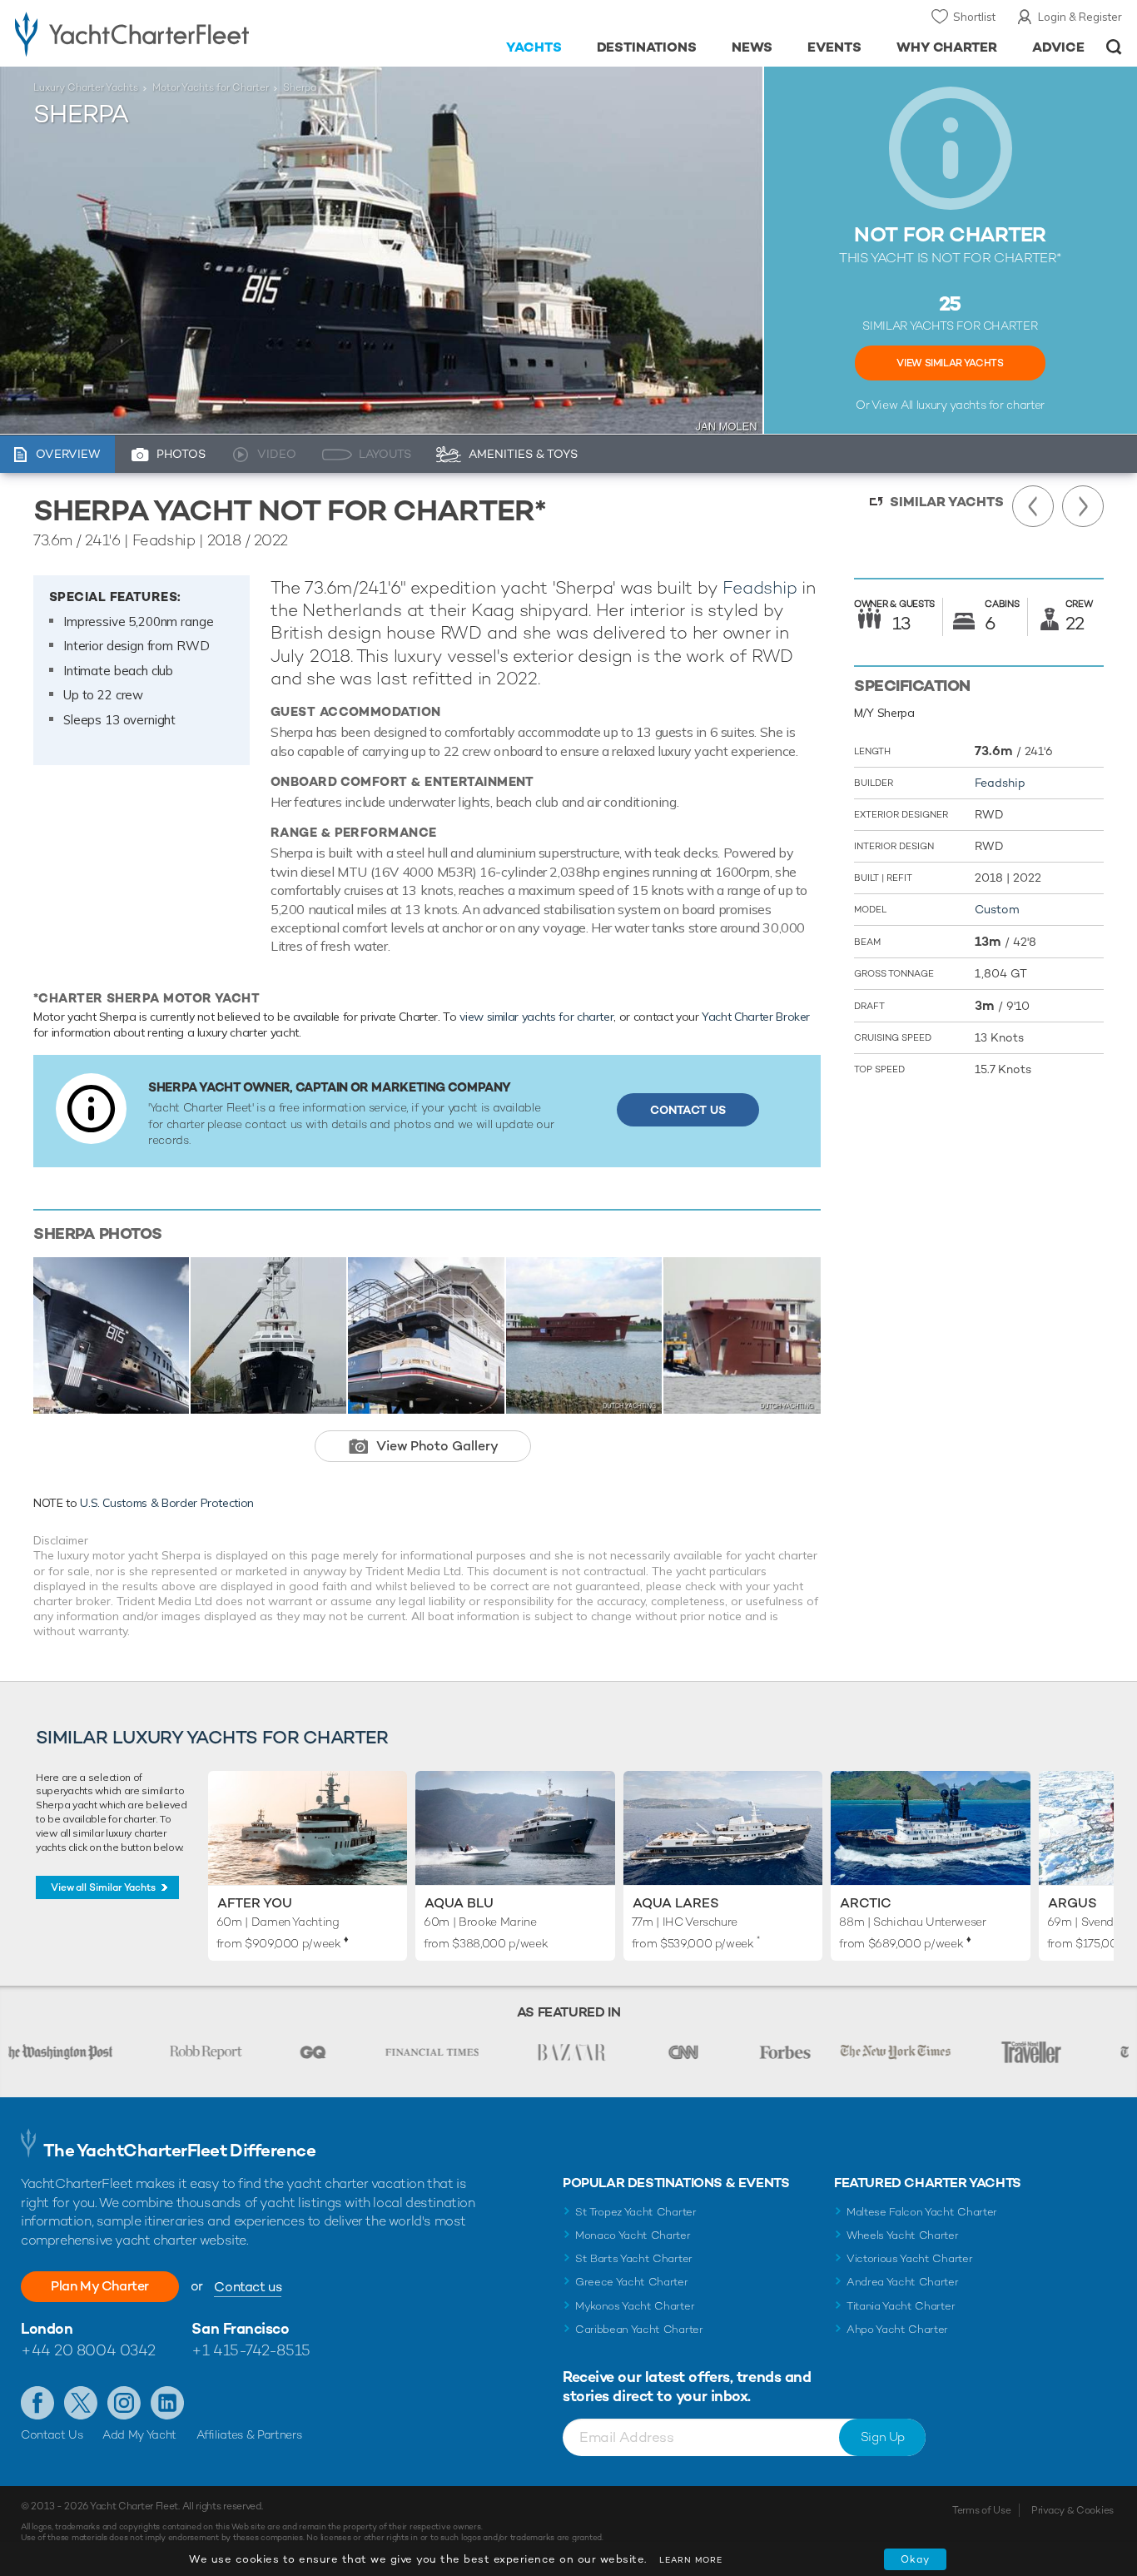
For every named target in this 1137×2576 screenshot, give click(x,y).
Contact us (248, 2287)
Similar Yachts (947, 502)
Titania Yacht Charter (901, 2306)
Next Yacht (1083, 506)
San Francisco (240, 2328)
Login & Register (1080, 17)
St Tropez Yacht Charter (636, 2212)
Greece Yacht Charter (632, 2282)
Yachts (534, 47)
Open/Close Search (1114, 47)
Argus (1072, 1903)
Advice (1058, 47)
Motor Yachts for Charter (211, 87)
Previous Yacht (1033, 506)
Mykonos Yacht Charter (635, 2306)
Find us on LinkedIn (167, 2403)
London (47, 2328)
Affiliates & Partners (249, 2434)
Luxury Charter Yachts (86, 87)
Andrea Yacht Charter (903, 2282)
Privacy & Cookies (1072, 2510)
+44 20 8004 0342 (88, 2350)
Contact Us (688, 1110)
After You (255, 1903)
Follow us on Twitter (81, 2403)
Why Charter (947, 47)
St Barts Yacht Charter (634, 2258)
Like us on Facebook (37, 2403)
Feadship (760, 587)
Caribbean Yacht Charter (639, 2329)
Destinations (647, 47)
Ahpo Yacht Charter (897, 2329)
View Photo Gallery (437, 1446)
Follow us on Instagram (124, 2403)
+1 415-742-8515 (251, 2350)
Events (834, 47)
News (752, 47)
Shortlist (974, 17)
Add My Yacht (139, 2434)
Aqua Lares (676, 1903)
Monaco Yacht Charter (633, 2235)
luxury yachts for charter (981, 405)
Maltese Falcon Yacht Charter (922, 2212)
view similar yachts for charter (536, 1017)
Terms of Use (981, 2510)
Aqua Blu (459, 1903)
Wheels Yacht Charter (903, 2235)
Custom (997, 909)
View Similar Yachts (950, 363)
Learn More (691, 2560)
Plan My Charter (100, 2286)
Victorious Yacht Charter (909, 2258)
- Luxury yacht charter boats (176, 33)
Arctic (866, 1903)
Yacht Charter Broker (756, 1017)
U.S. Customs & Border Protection (167, 1503)
